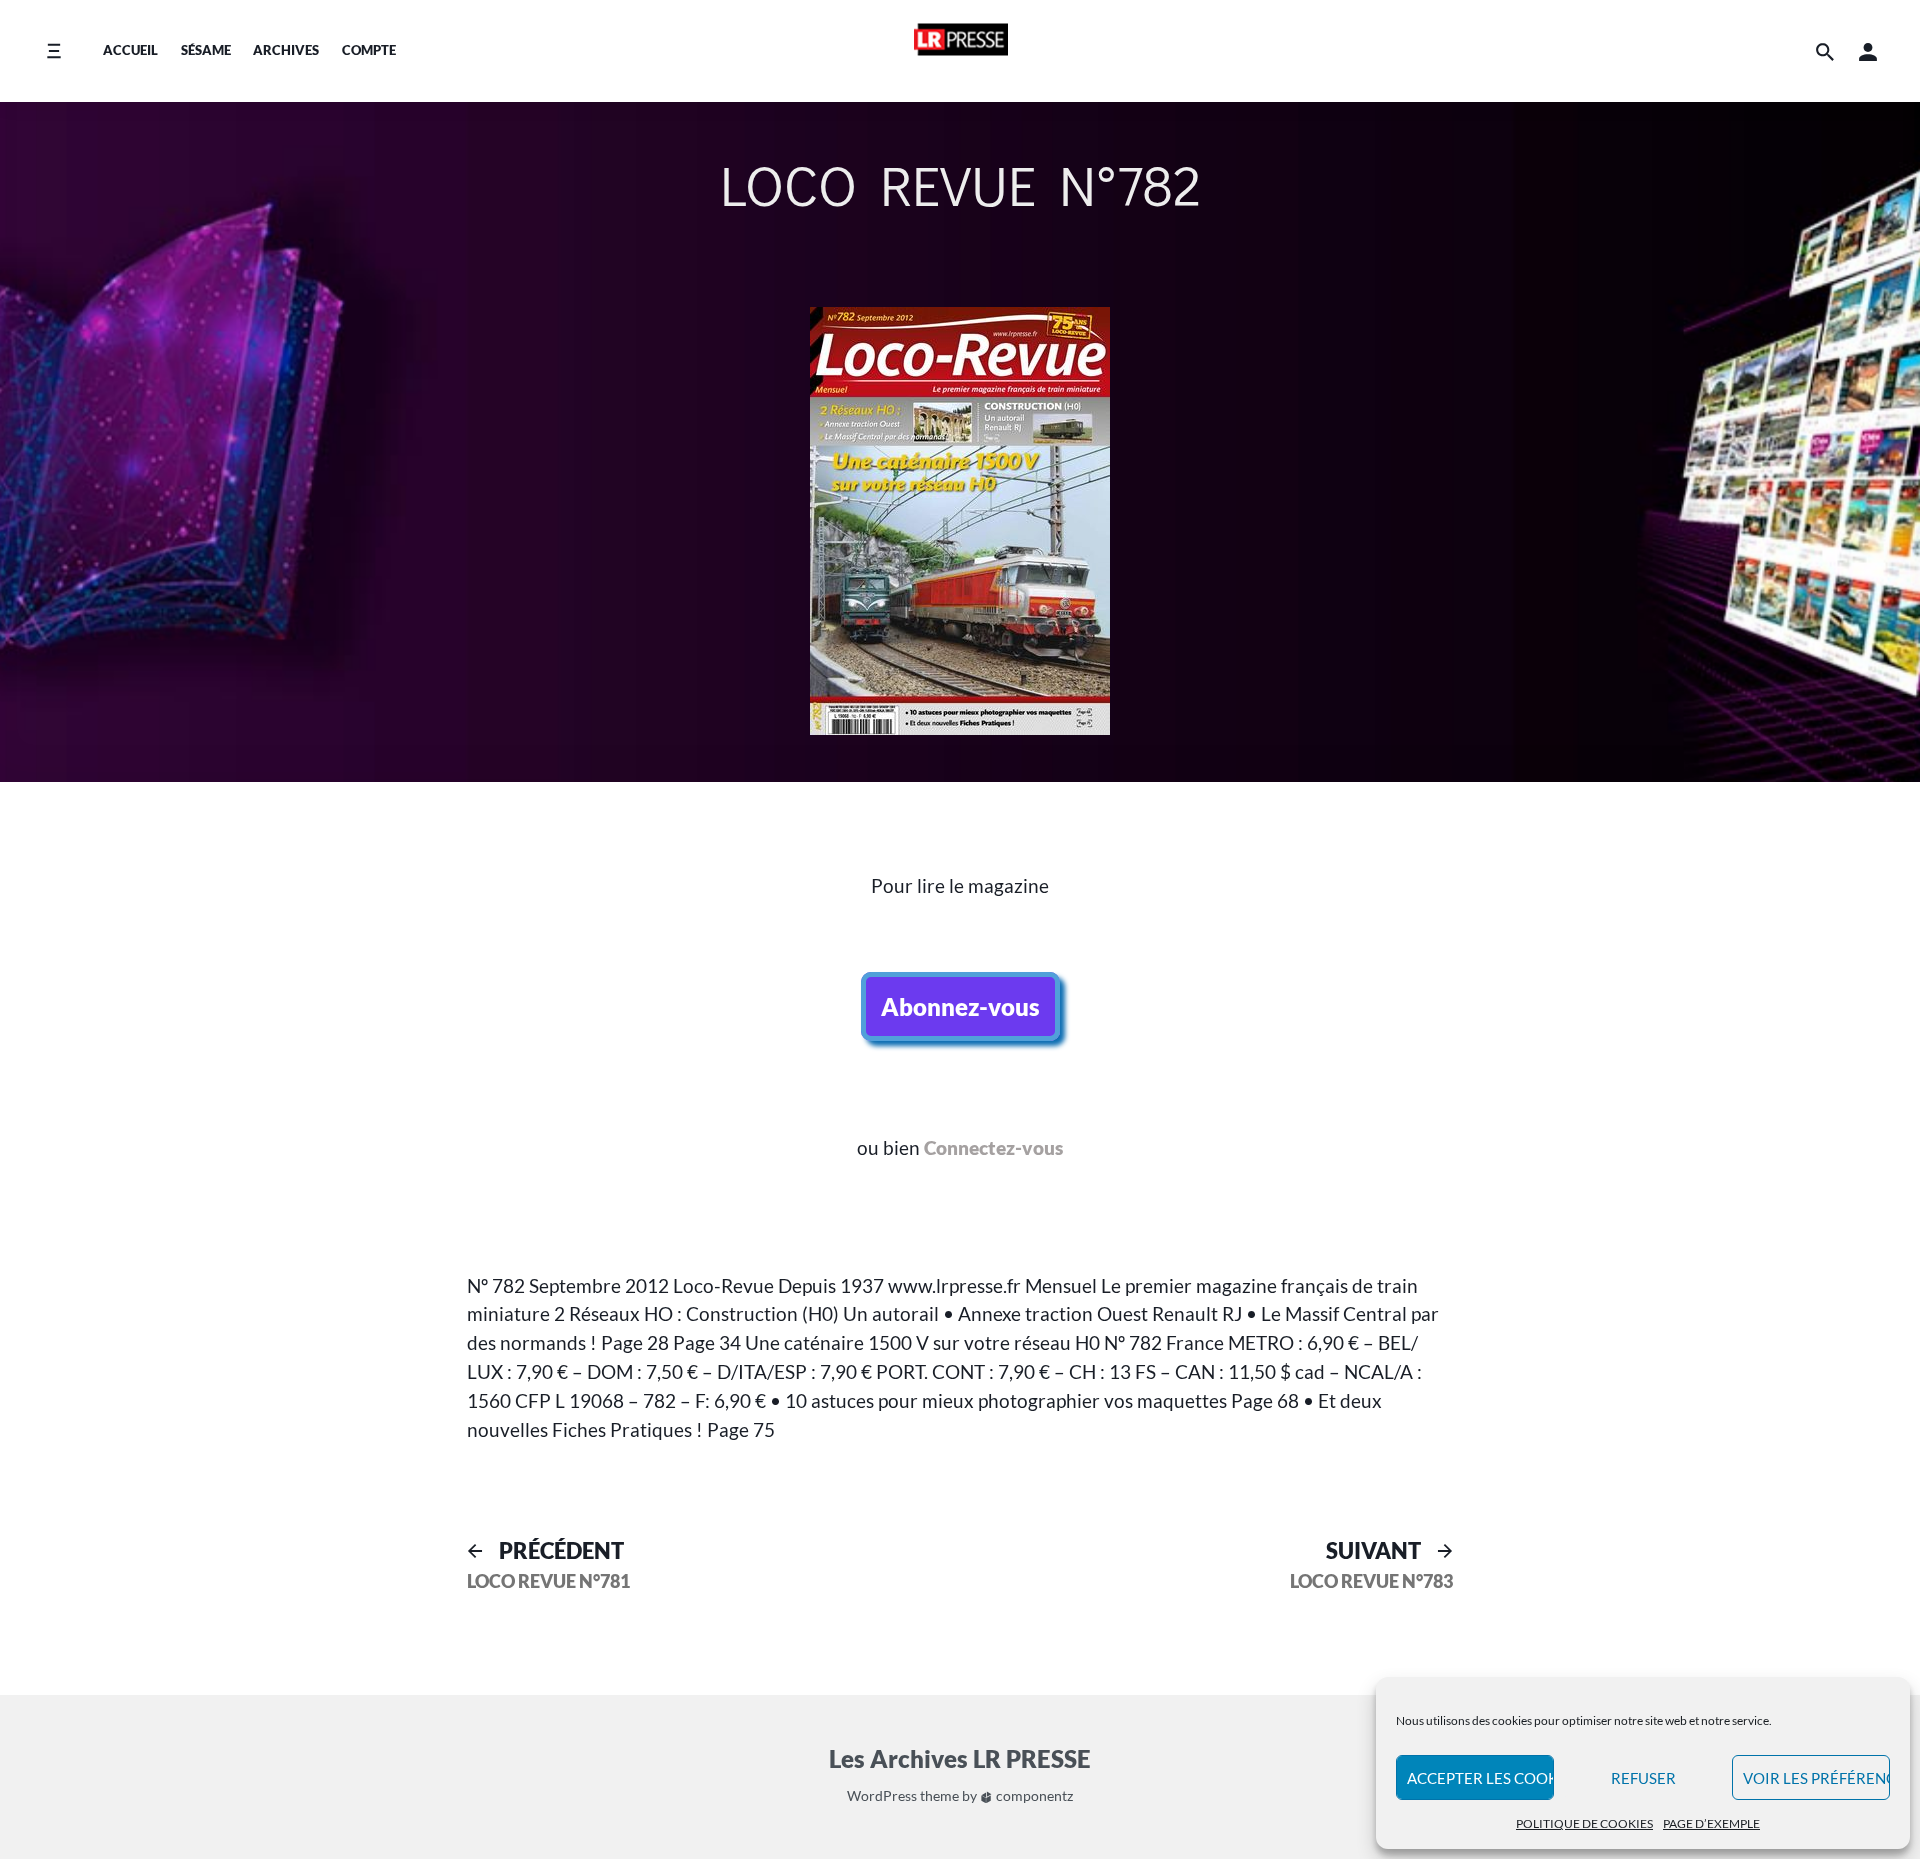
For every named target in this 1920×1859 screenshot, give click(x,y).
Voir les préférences (1816, 1778)
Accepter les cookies (1480, 1778)
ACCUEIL (130, 50)
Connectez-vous (993, 1147)
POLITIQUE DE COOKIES (1584, 1823)
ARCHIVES (286, 50)
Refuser (1643, 1778)
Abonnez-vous (960, 1006)
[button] (1868, 51)
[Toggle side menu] (53, 51)
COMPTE (369, 50)
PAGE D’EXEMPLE (1711, 1823)
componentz (1033, 1795)
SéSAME (206, 50)
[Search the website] (1825, 51)
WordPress (882, 1795)
